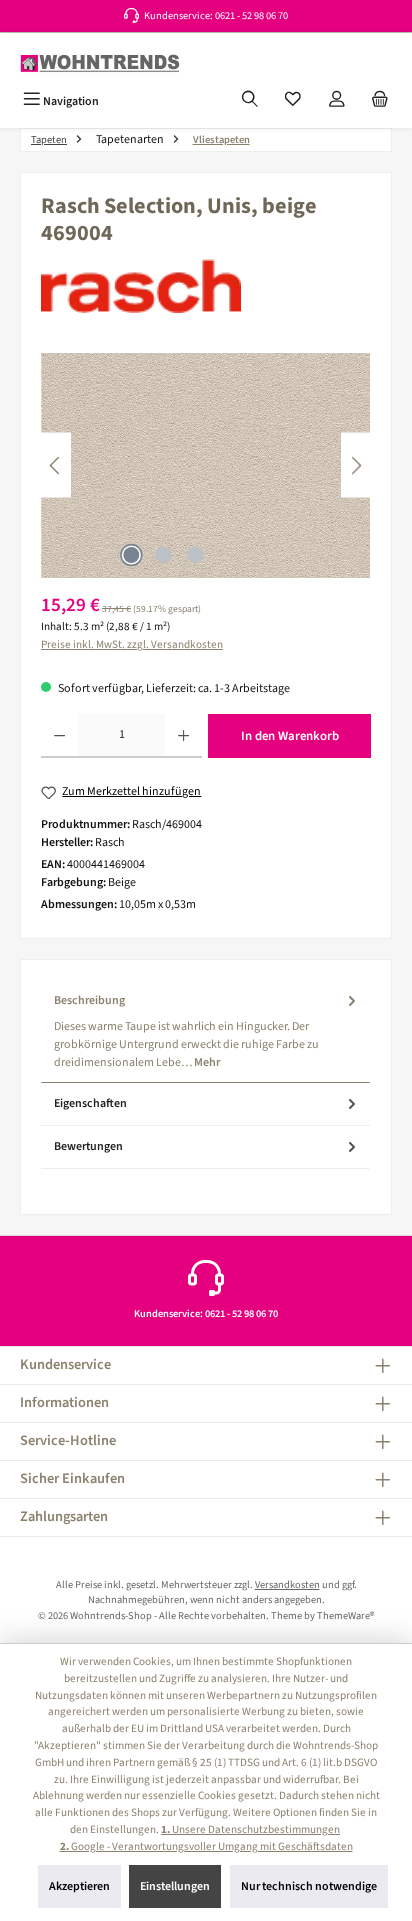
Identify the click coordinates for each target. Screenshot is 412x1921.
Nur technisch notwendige (309, 1886)
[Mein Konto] (337, 101)
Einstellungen (175, 1886)
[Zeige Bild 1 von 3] (131, 555)
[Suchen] (250, 101)
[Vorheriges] (56, 465)
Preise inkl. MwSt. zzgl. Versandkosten (132, 644)
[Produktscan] (206, 465)
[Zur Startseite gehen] (100, 63)
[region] (206, 465)
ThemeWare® (345, 1615)
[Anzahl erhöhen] (183, 736)
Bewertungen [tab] (88, 1146)
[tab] (205, 1031)
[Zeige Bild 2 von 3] (163, 555)
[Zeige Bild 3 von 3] (195, 555)
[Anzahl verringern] (59, 736)
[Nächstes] (356, 465)
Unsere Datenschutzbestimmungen (250, 1829)
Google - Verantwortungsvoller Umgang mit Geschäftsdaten (206, 1846)
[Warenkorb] (380, 101)
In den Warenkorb (290, 736)
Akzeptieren (79, 1886)
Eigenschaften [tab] (90, 1103)
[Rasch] (206, 286)
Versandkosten (287, 1584)
